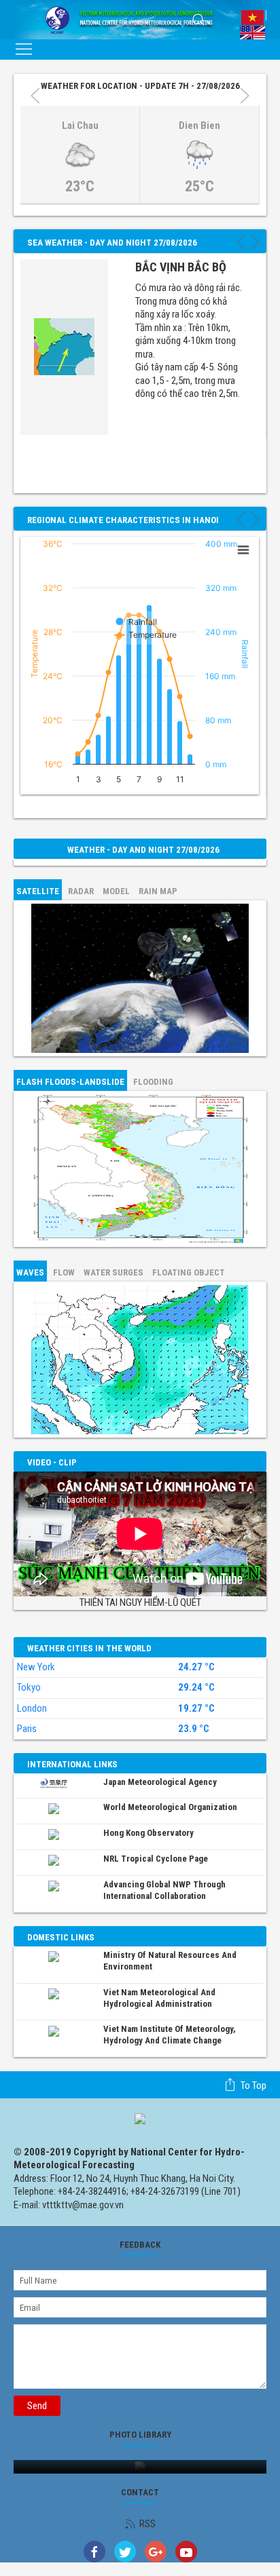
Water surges (113, 1272)
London (32, 1708)
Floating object (189, 1272)
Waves (30, 1272)
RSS (147, 2524)
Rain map (158, 891)
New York (36, 1667)
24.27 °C (196, 1667)
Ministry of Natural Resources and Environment (170, 1961)
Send (37, 2406)
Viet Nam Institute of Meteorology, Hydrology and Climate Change (170, 2035)
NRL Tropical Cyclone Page (156, 1859)
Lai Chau (80, 126)
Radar (81, 891)
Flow (64, 1272)
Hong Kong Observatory (148, 1833)
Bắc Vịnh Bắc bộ (181, 267)
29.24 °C (196, 1688)
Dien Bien (199, 126)
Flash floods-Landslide (70, 1082)
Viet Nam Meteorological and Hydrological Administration (159, 1998)
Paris (27, 1729)
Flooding (153, 1082)
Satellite (38, 891)
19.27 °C (196, 1709)
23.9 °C (194, 1729)
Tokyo (29, 1687)
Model (116, 891)
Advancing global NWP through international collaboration (164, 1890)
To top (253, 2085)
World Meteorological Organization (170, 1807)
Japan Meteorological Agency (160, 1782)
